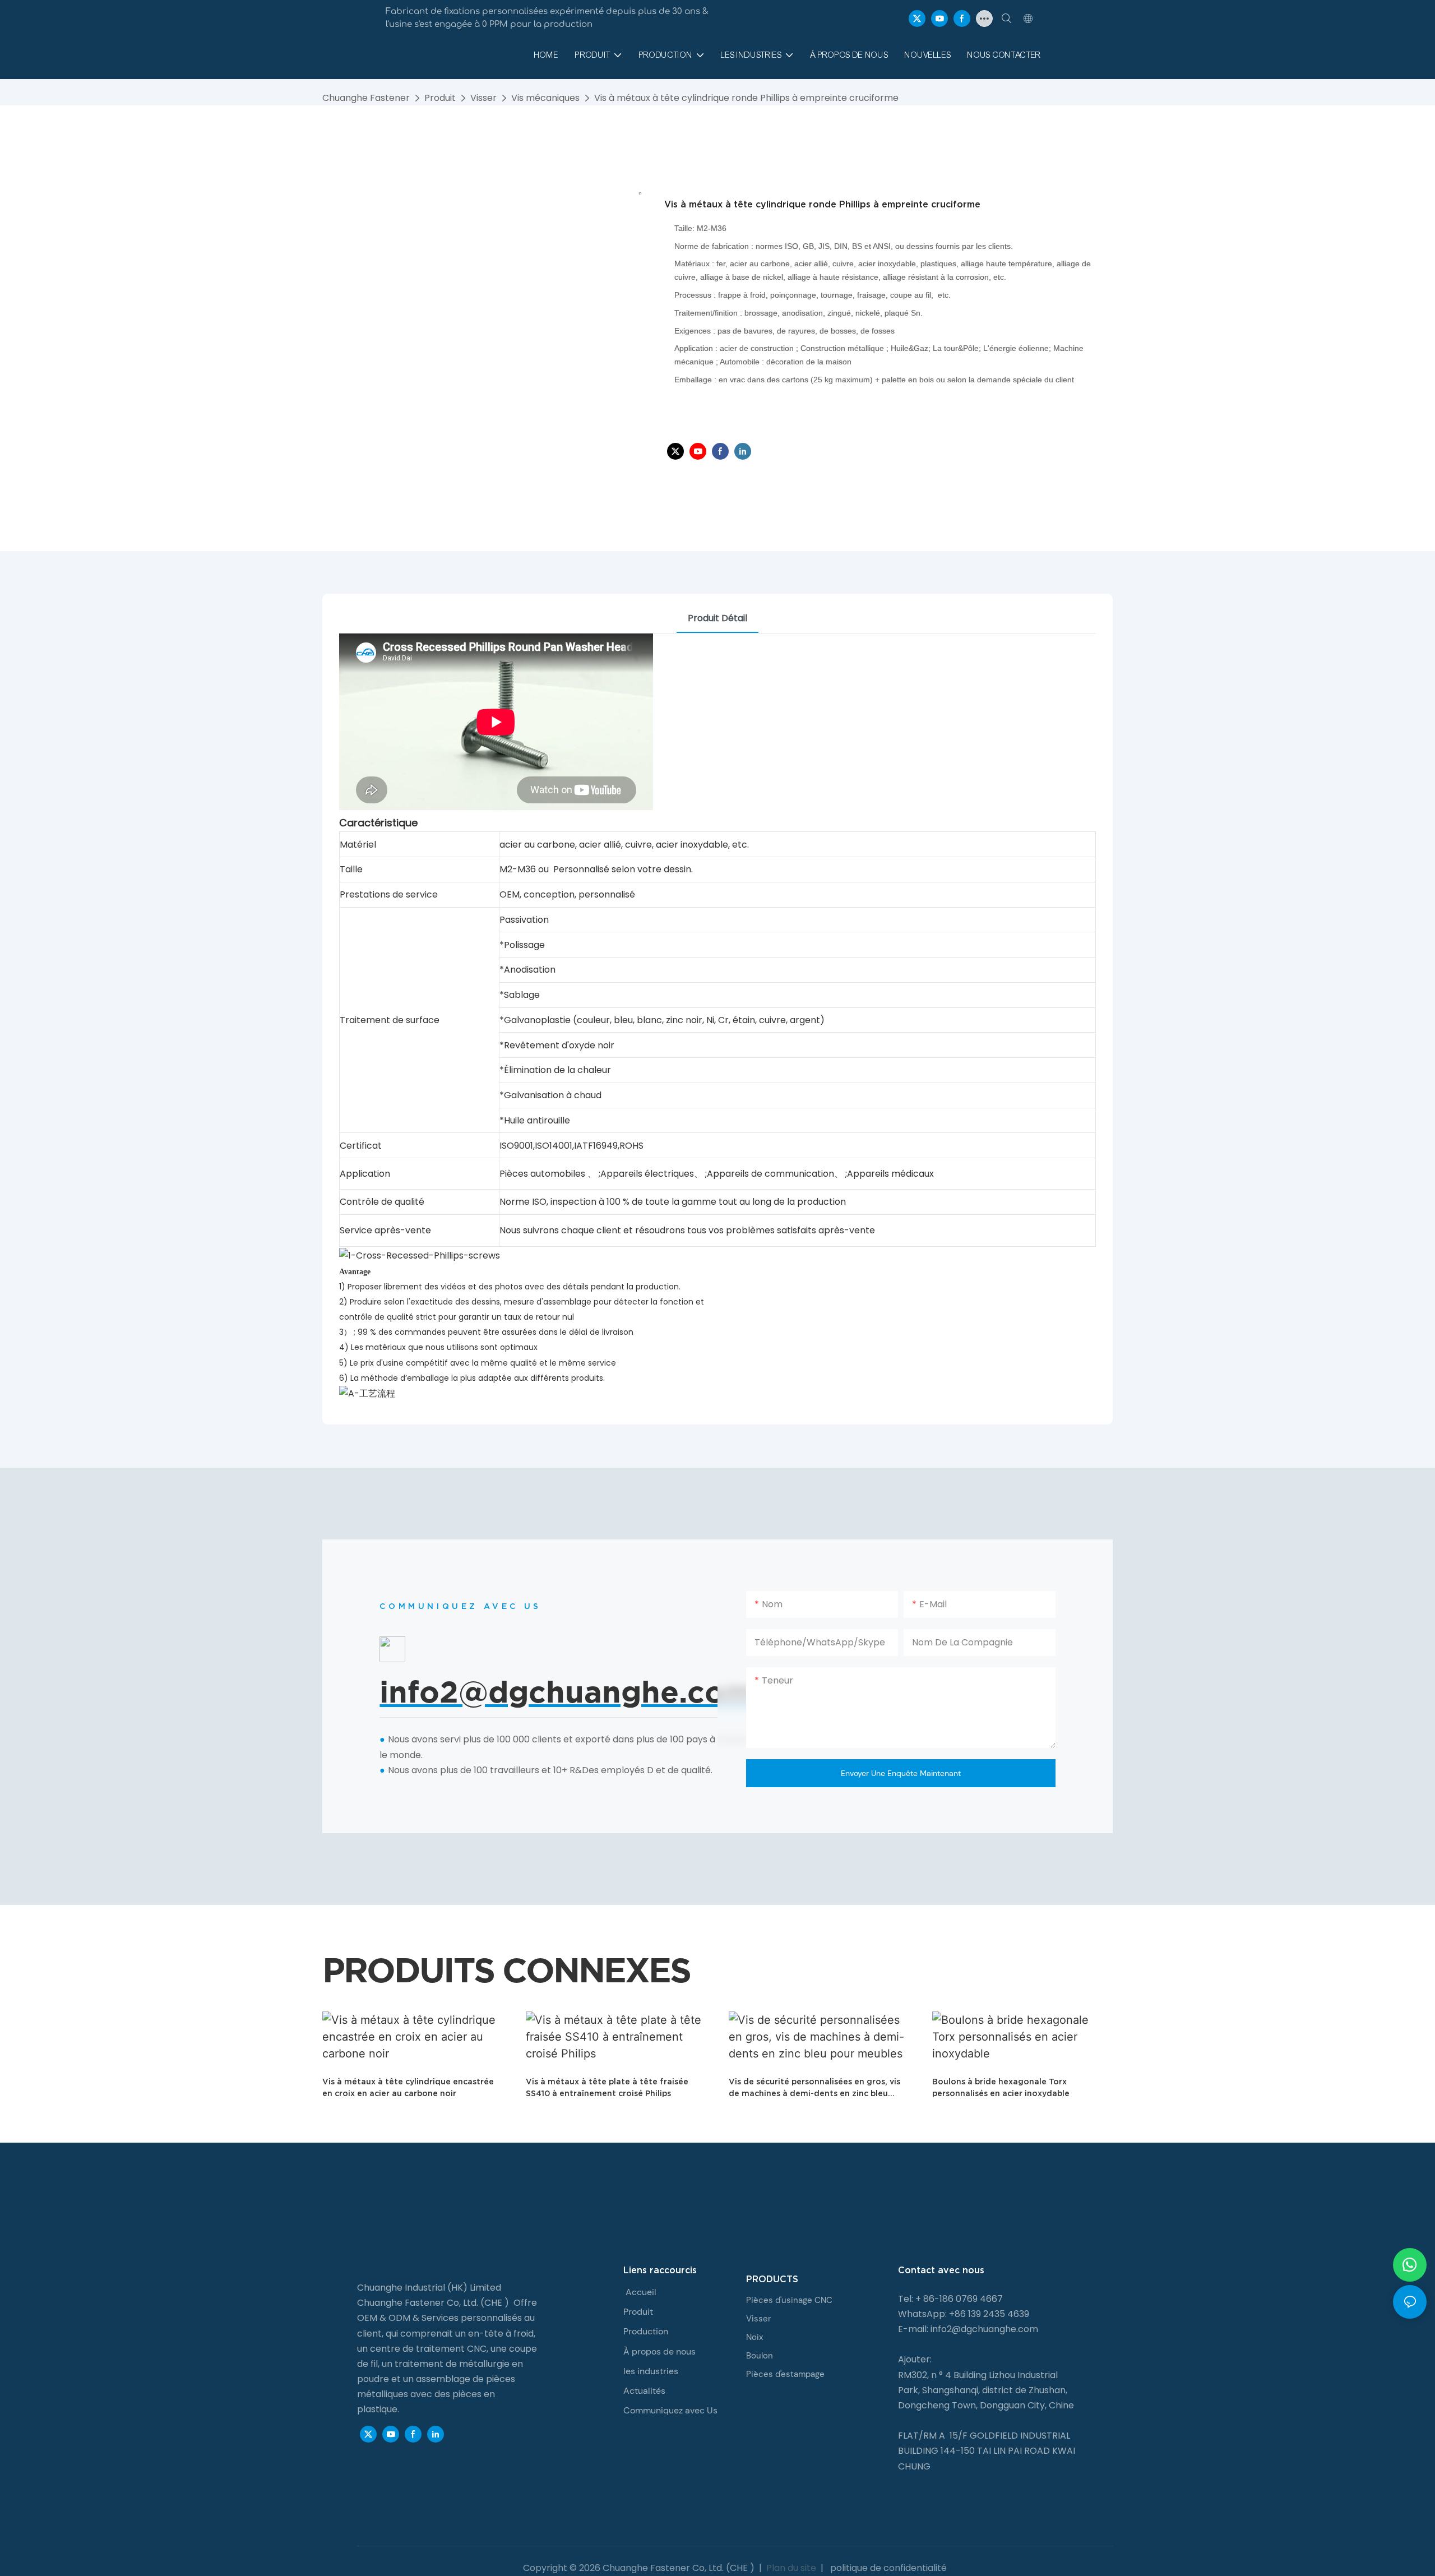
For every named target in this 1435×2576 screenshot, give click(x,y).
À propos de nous (659, 2351)
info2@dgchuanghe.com (984, 2329)
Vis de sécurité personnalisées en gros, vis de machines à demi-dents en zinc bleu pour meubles (814, 2088)
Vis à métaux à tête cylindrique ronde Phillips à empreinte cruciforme (746, 98)
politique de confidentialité (887, 2568)
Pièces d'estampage (785, 2374)
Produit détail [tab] (717, 618)
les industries (651, 2371)
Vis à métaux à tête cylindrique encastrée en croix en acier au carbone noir (408, 2087)
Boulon (760, 2356)
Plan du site (791, 2568)
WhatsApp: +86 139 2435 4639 (964, 2314)
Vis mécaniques (545, 98)
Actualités (644, 2391)
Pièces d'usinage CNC (789, 2300)
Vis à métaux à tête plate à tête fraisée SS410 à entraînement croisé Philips (607, 2087)
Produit (440, 98)
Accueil (641, 2292)
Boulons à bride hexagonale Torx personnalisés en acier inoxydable (1001, 2087)
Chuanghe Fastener (366, 98)
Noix (754, 2337)
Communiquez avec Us (670, 2410)
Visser (483, 98)
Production (646, 2331)
